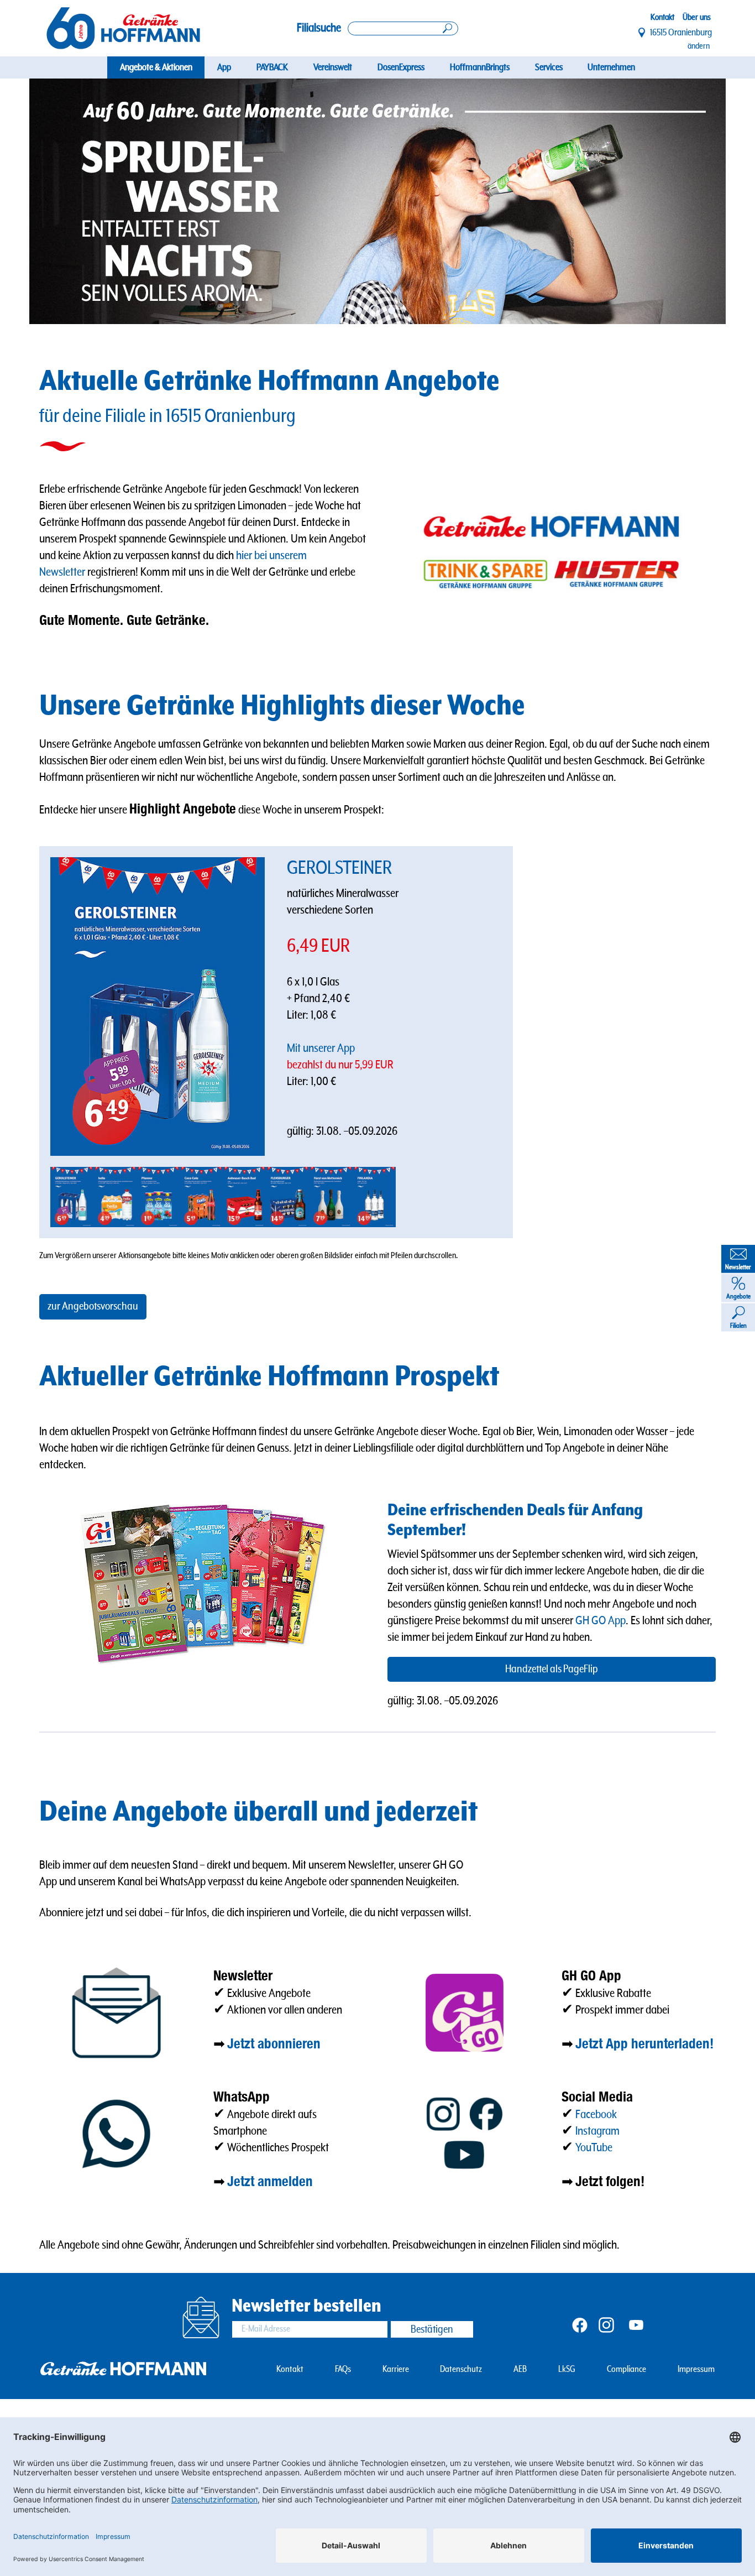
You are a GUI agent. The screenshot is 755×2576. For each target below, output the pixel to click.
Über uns (697, 17)
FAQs (343, 2369)
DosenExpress (401, 67)
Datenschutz (461, 2369)
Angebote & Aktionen (156, 67)
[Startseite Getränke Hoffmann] (123, 28)
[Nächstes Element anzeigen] (691, 201)
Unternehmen (611, 67)
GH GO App (601, 1621)
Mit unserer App (322, 1048)
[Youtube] (636, 2324)
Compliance (626, 2369)
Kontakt (662, 17)
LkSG (567, 2369)
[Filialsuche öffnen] (403, 28)
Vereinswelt (333, 67)
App (224, 67)
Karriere (396, 2369)
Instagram (597, 2131)
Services (549, 67)
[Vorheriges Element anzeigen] (64, 201)
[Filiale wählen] (642, 33)
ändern (699, 46)
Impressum (696, 2369)
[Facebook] (580, 2324)
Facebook (596, 2114)
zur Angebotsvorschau (93, 1307)
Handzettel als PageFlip (552, 1669)
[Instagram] (606, 2324)
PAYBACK (272, 67)
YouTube (594, 2148)
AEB (520, 2369)
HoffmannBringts (480, 67)
